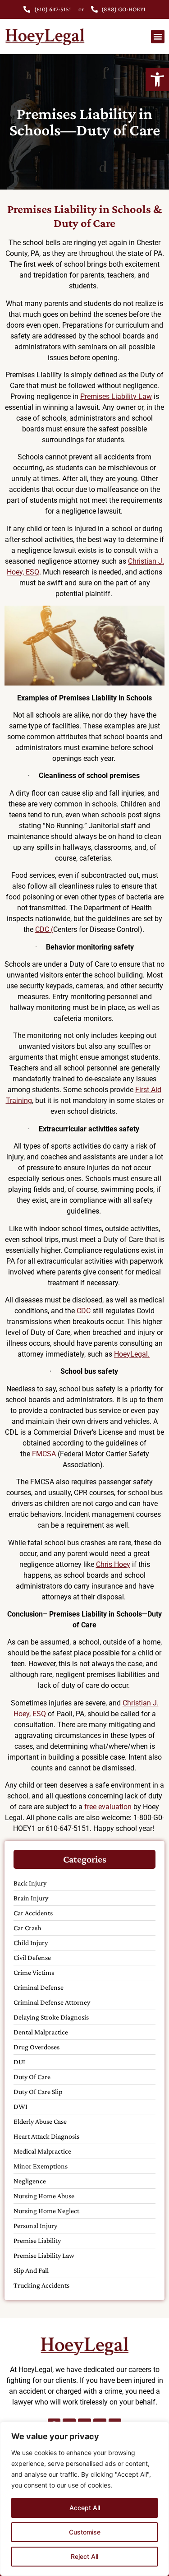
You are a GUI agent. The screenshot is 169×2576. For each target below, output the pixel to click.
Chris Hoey (113, 1564)
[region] (84, 2499)
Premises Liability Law (116, 396)
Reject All (84, 2556)
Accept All (85, 2508)
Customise (85, 2532)
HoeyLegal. (132, 1354)
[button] (157, 79)
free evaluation (108, 1807)
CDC (84, 1311)
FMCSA (44, 1454)
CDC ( (44, 929)
